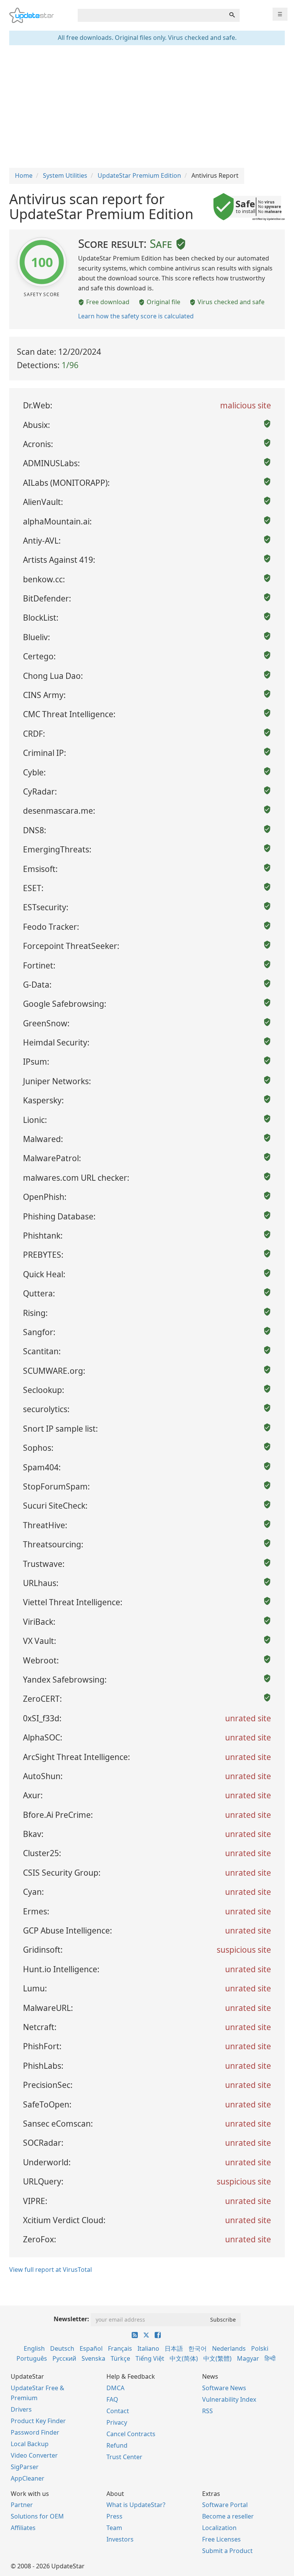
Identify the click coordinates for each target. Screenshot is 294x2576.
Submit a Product (227, 2551)
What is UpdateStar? (136, 2505)
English (34, 2348)
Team (114, 2528)
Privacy (117, 2422)
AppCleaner (28, 2478)
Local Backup (30, 2444)
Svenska (93, 2358)
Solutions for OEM (37, 2516)
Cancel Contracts (131, 2434)
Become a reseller (228, 2516)
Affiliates (23, 2528)
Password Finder (35, 2432)
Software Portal (225, 2505)
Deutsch (62, 2348)
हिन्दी (270, 2358)
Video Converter (34, 2455)
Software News (224, 2388)
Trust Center (124, 2457)
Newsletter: (71, 2319)
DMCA (115, 2388)
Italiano (148, 2348)
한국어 (198, 2348)
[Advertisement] (147, 107)
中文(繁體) (217, 2358)
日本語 (174, 2348)
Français (120, 2348)
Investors (120, 2539)
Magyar (248, 2358)
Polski (260, 2348)
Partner (22, 2505)
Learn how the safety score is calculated (136, 316)
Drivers (21, 2409)
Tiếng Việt (150, 2358)
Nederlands (229, 2348)
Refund (117, 2445)
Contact (118, 2411)
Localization (219, 2528)
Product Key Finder (38, 2421)
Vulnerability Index (229, 2399)
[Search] (232, 15)
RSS (207, 2411)
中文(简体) (184, 2358)
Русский (64, 2358)
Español (91, 2348)
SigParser (25, 2467)
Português (32, 2358)
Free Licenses (221, 2539)
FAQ (112, 2399)
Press (114, 2516)
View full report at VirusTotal (51, 2270)
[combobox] (151, 15)
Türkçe (120, 2358)
